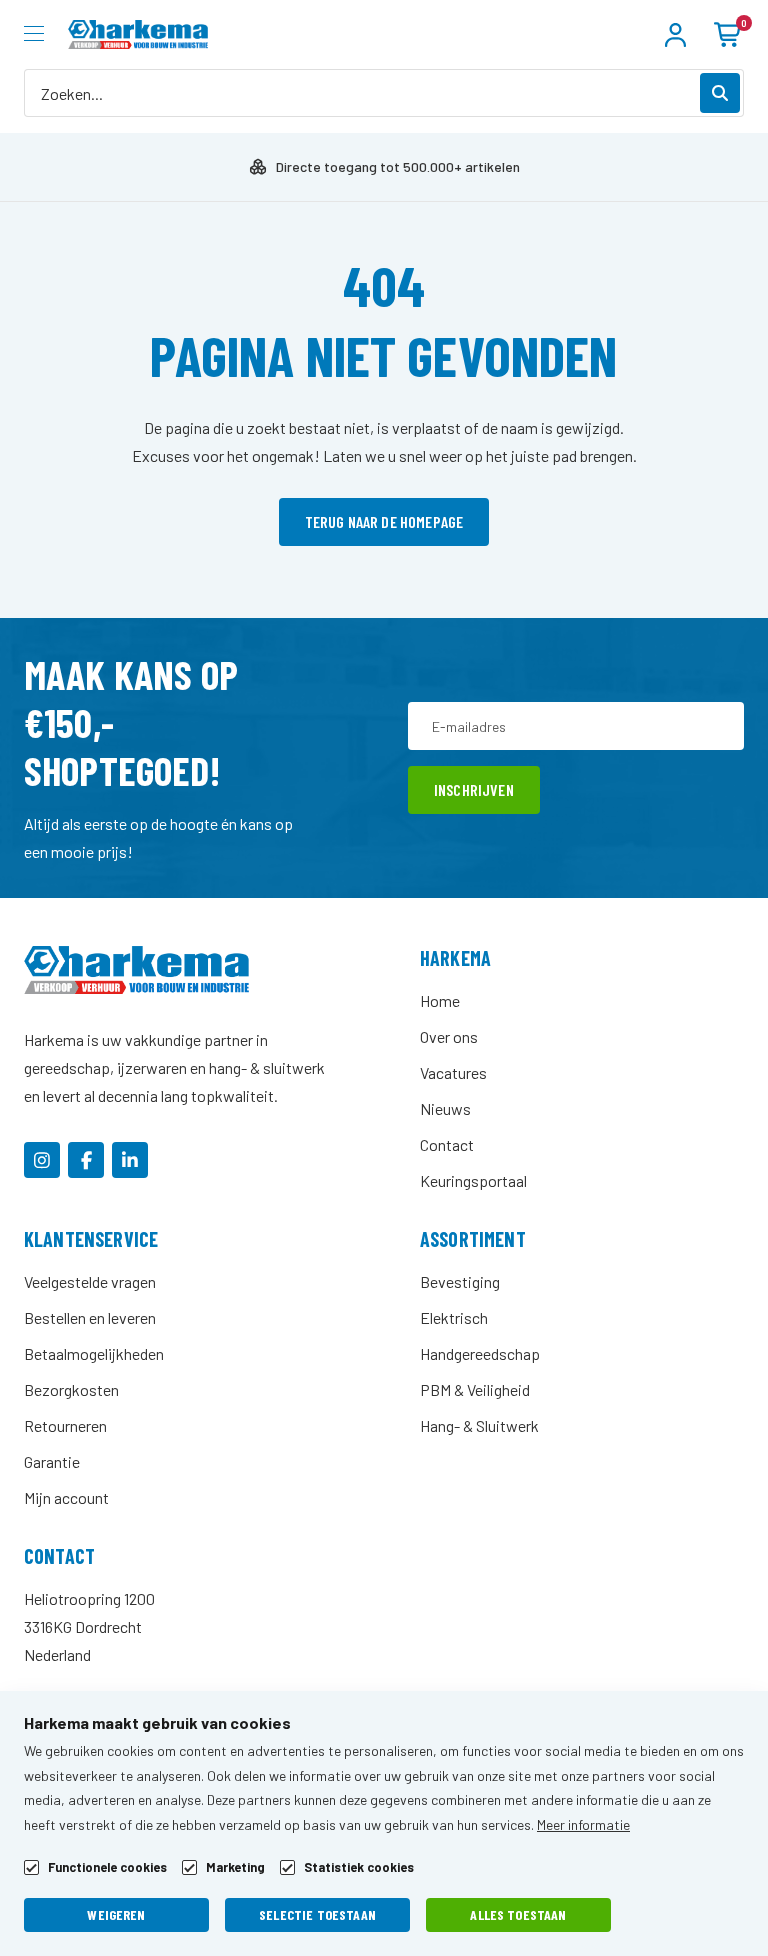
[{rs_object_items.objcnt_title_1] (42, 1160)
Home (440, 1000)
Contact (447, 1144)
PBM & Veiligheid (475, 1389)
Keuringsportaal (473, 1180)
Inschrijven (474, 789)
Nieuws (445, 1108)
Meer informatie (583, 1824)
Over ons (449, 1036)
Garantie (52, 1461)
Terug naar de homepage (384, 521)
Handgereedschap (480, 1353)
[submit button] (720, 93)
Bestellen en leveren (90, 1317)
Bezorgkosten (71, 1389)
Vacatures (453, 1072)
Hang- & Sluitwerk (479, 1425)
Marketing (235, 1867)
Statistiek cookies (359, 1867)
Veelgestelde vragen (90, 1281)
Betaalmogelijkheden (94, 1353)
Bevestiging (460, 1281)
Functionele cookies (107, 1867)
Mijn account (66, 1497)
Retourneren (65, 1425)
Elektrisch (454, 1317)
